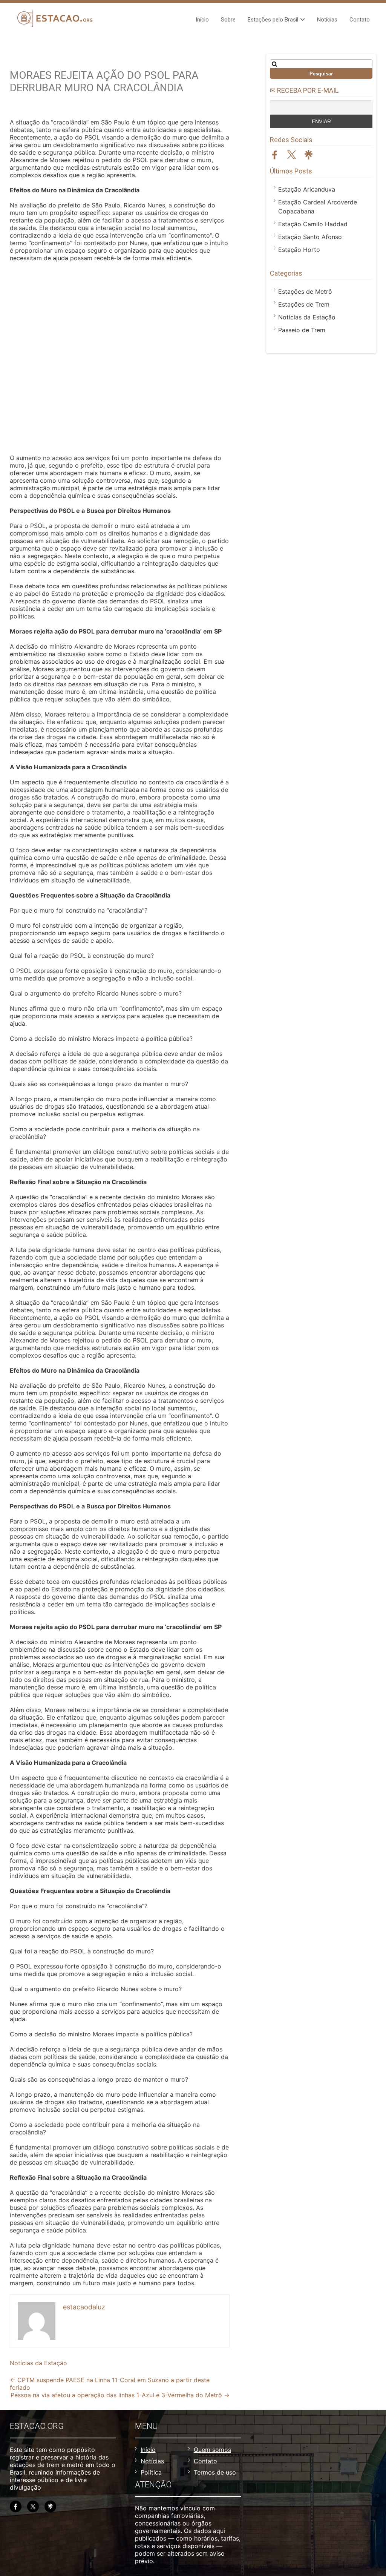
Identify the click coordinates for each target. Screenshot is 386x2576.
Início (202, 20)
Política (151, 2472)
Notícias (327, 20)
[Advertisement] (120, 359)
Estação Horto (299, 250)
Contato (360, 20)
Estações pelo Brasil (273, 20)
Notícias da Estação (38, 2363)
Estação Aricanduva (307, 189)
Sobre (228, 20)
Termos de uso (215, 2472)
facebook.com (275, 155)
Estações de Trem (304, 304)
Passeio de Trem (302, 330)
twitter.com (292, 155)
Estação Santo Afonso (310, 237)
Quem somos (212, 2450)
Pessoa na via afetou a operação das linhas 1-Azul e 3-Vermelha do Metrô (120, 2395)
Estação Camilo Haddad (313, 224)
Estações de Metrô (305, 292)
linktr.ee (309, 155)
